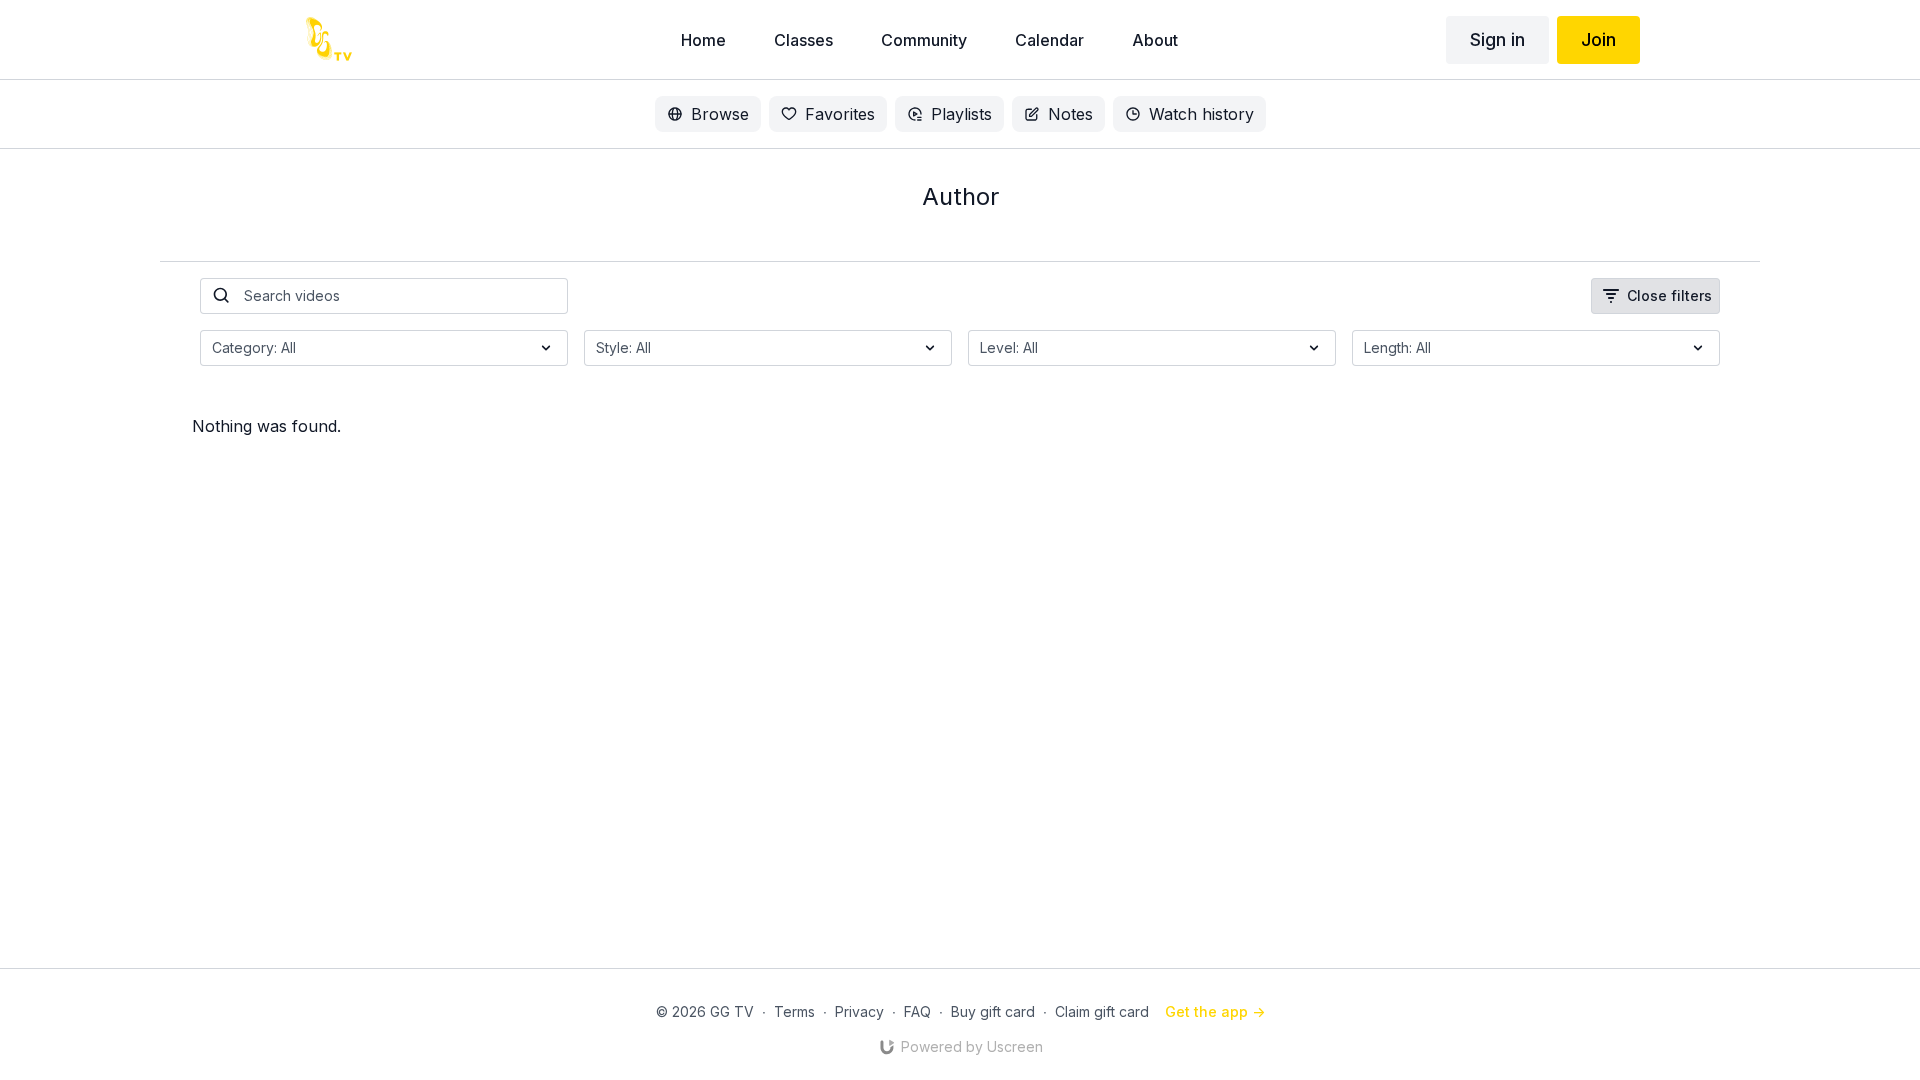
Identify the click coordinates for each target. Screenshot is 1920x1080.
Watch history (1201, 114)
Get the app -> (1215, 1011)
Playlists (961, 114)
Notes (1070, 114)
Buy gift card (993, 1011)
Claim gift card (1102, 1011)
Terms (794, 1011)
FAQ (917, 1011)
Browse (720, 114)
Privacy (859, 1011)
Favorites (840, 114)
